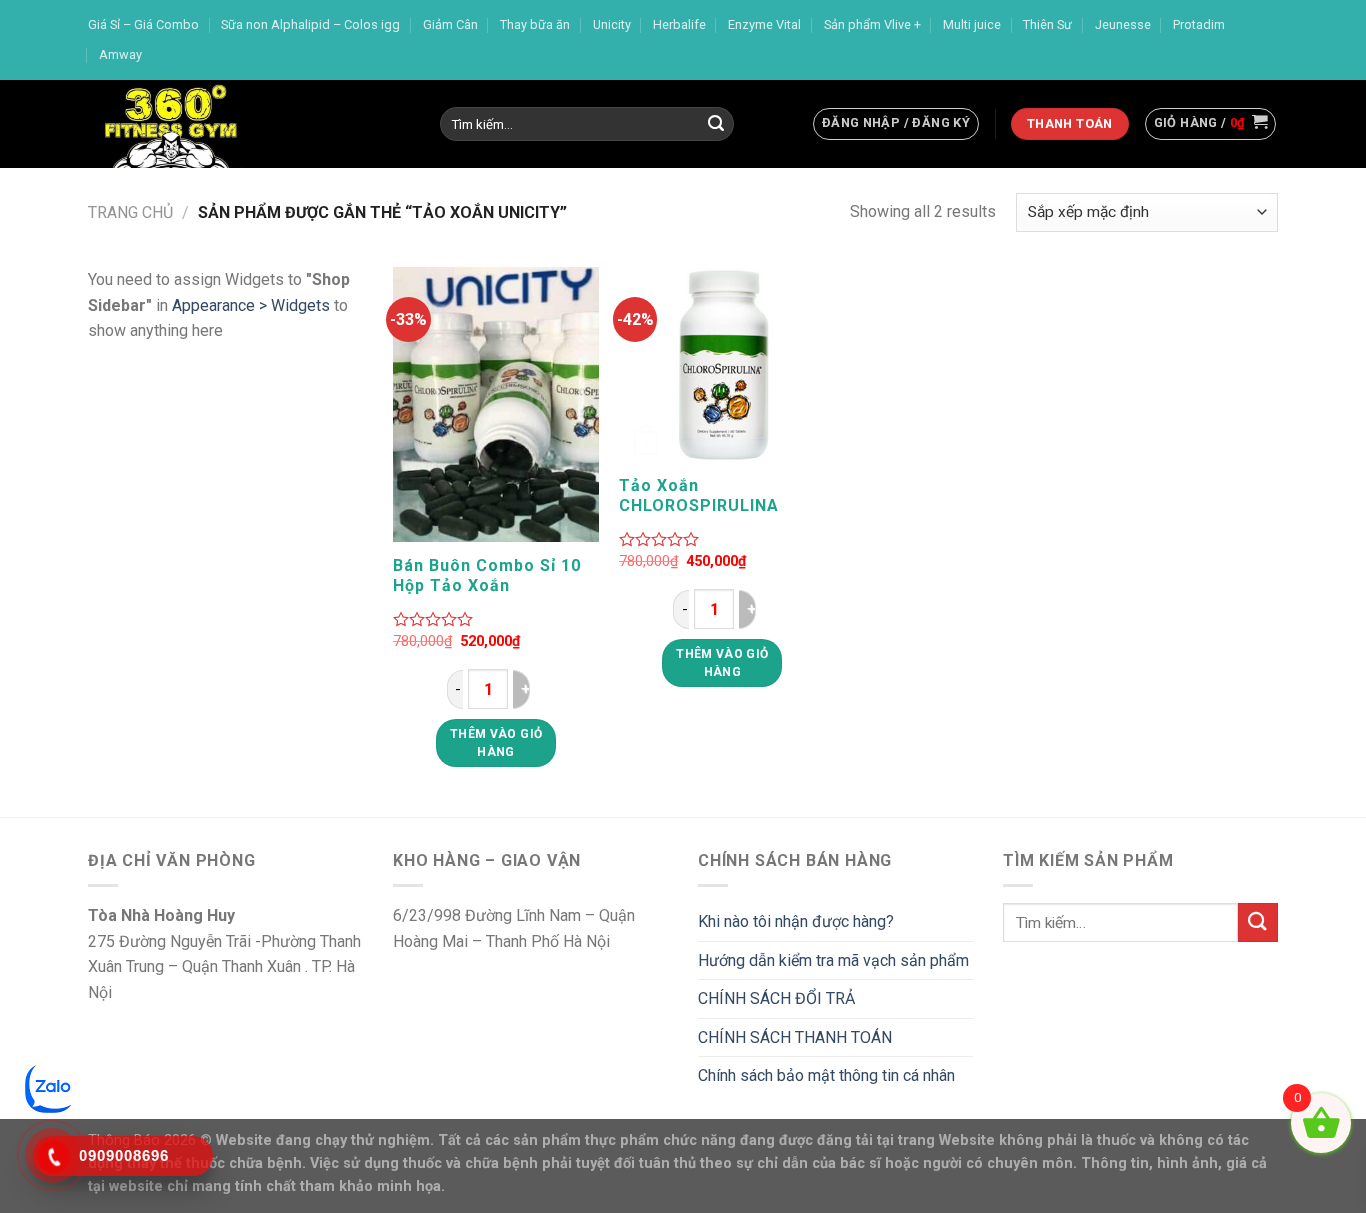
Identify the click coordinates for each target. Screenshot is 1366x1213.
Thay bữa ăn (535, 24)
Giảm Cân (450, 24)
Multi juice (972, 24)
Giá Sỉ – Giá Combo (143, 24)
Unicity (612, 24)
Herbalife (679, 24)
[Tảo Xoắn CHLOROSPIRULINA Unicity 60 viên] (722, 365)
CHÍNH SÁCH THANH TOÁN (795, 1037)
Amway (120, 54)
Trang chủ (130, 212)
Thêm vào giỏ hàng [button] (496, 743)
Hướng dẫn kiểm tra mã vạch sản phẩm (833, 960)
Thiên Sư (1047, 24)
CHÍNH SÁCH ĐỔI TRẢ (776, 998)
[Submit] (716, 124)
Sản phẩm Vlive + (872, 24)
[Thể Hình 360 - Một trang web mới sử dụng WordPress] (249, 124)
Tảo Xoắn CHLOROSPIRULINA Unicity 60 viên (699, 496)
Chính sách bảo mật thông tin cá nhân (826, 1075)
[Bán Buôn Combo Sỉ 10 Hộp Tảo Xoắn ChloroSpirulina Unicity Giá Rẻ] (496, 405)
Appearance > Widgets (251, 305)
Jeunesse (1123, 24)
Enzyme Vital (764, 24)
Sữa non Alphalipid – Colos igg (310, 24)
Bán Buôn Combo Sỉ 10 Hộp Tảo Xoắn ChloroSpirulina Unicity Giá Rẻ (490, 576)
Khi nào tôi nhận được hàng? (796, 921)
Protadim (1199, 24)
